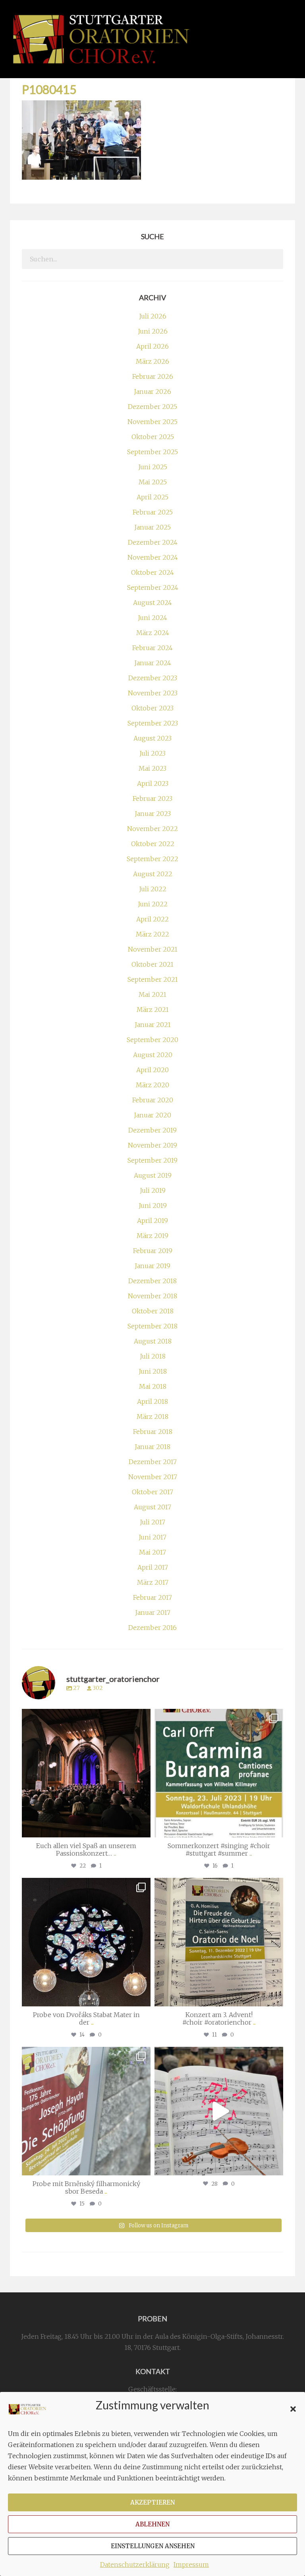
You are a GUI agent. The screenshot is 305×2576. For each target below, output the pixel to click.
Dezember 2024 (153, 542)
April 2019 (152, 1221)
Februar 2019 (153, 1251)
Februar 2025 (153, 512)
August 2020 (153, 1055)
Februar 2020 (153, 1100)
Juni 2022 (153, 904)
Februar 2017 (152, 1597)
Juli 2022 (153, 889)
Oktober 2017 (152, 1492)
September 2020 (152, 1040)
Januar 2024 (153, 663)
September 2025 (152, 452)
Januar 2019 (152, 1266)
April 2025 (152, 497)
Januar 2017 (153, 1612)
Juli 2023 (152, 753)
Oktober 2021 (152, 964)
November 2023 (153, 693)
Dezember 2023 (153, 678)
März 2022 (152, 934)
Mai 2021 (152, 994)
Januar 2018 (152, 1447)
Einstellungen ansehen (153, 2546)
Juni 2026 (153, 331)
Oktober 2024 (152, 572)
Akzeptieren (152, 2502)
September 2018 (152, 1326)
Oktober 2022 (153, 844)
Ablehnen (152, 2524)
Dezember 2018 (152, 1281)
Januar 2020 (152, 1115)
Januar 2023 (153, 814)
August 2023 (152, 738)
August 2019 (153, 1175)
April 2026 (152, 346)
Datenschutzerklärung (135, 2564)
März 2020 (152, 1085)
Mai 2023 (152, 768)
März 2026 (152, 361)
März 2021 (153, 1010)
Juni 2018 (153, 1371)
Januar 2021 (153, 1025)
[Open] (86, 1773)
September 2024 (153, 587)
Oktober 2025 (153, 437)
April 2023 (153, 783)
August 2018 (153, 1341)
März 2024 (153, 633)
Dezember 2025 (152, 407)
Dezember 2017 (153, 1462)
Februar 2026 (153, 376)
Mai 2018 (153, 1386)
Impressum (191, 2564)
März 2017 (153, 1582)
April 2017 (153, 1567)
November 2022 (152, 829)
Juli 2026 (153, 316)
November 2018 (152, 1296)
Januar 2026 (152, 392)
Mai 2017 (152, 1552)
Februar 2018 (153, 1432)
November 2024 (153, 557)
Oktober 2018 (153, 1311)
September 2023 (153, 723)
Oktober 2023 (152, 708)
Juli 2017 (152, 1522)
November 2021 (153, 949)
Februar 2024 (152, 648)
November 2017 (153, 1477)
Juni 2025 (153, 467)
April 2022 (152, 919)
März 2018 (152, 1417)
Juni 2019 (153, 1205)
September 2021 (153, 979)
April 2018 (152, 1401)
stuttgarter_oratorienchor (85, 1717)
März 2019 (152, 1236)
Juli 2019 (153, 1190)
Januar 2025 (152, 527)
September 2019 (152, 1160)
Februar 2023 (152, 799)
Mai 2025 (153, 482)
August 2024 (152, 603)
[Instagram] (143, 1828)
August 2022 (153, 874)
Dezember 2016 (152, 1628)
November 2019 (152, 1145)
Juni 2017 (152, 1537)
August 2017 (152, 1507)
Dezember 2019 (152, 1130)
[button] (293, 2409)
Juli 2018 (153, 1356)
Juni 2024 (152, 618)
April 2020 (152, 1070)
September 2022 (152, 859)
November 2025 (152, 422)
